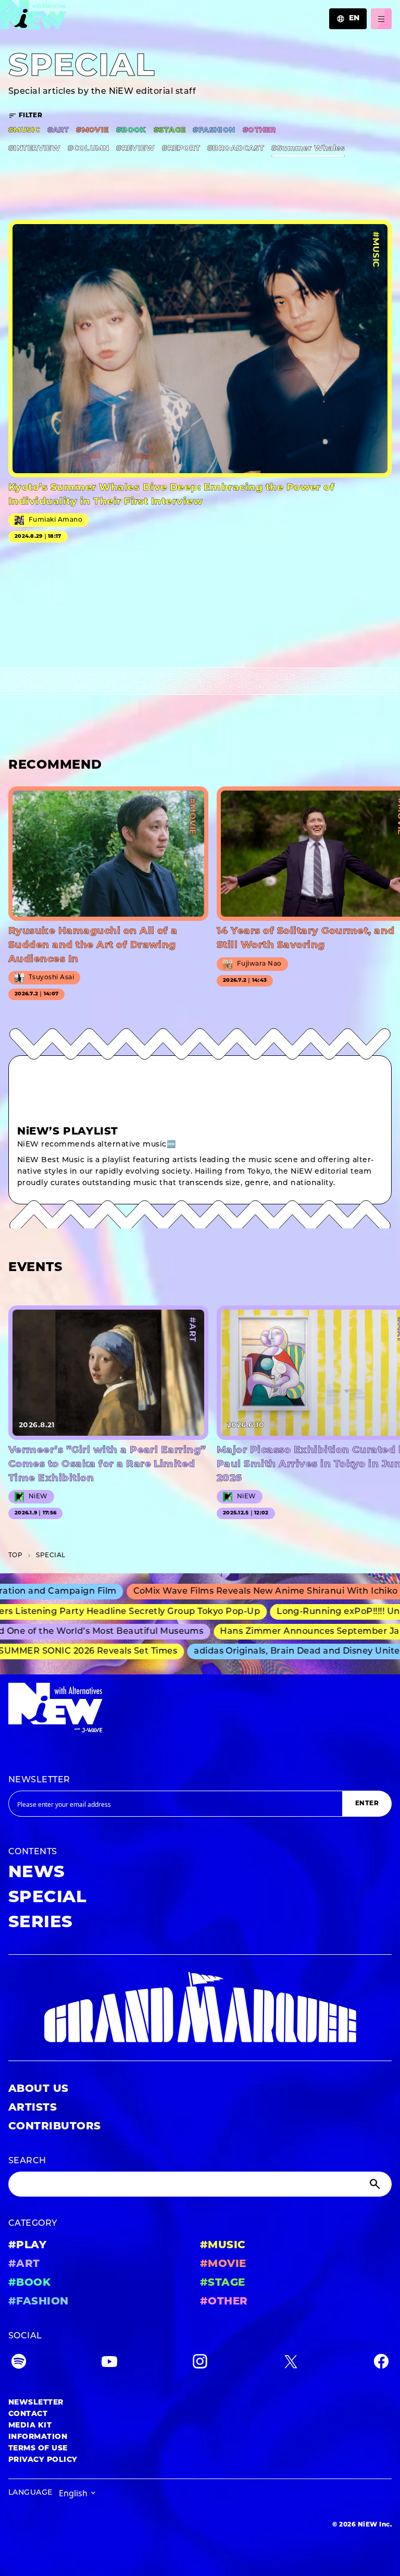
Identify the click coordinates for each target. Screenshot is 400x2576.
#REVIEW (135, 149)
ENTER (367, 1804)
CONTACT (28, 2414)
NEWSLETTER (39, 1780)
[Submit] (376, 2184)
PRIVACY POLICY (43, 2460)
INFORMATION (38, 2437)
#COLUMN (88, 149)
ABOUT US (39, 2089)
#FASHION (214, 131)
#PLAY (27, 2246)
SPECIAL (47, 1898)
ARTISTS (33, 2108)
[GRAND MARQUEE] (200, 2008)
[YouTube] (109, 2364)
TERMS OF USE (38, 2449)
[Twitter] (291, 2364)
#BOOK (131, 131)
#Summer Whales (308, 149)
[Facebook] (381, 2364)
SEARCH (27, 2161)
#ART (58, 131)
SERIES (41, 1923)
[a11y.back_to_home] (33, 17)
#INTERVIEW (34, 149)
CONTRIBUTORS (55, 2127)
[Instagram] (200, 2364)
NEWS (37, 1873)
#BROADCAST (236, 149)
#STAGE (170, 131)
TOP (15, 1556)
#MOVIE (92, 131)
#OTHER (259, 131)
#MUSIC (24, 131)
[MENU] (381, 19)
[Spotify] (19, 2364)
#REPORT (181, 149)
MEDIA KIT (30, 2426)
